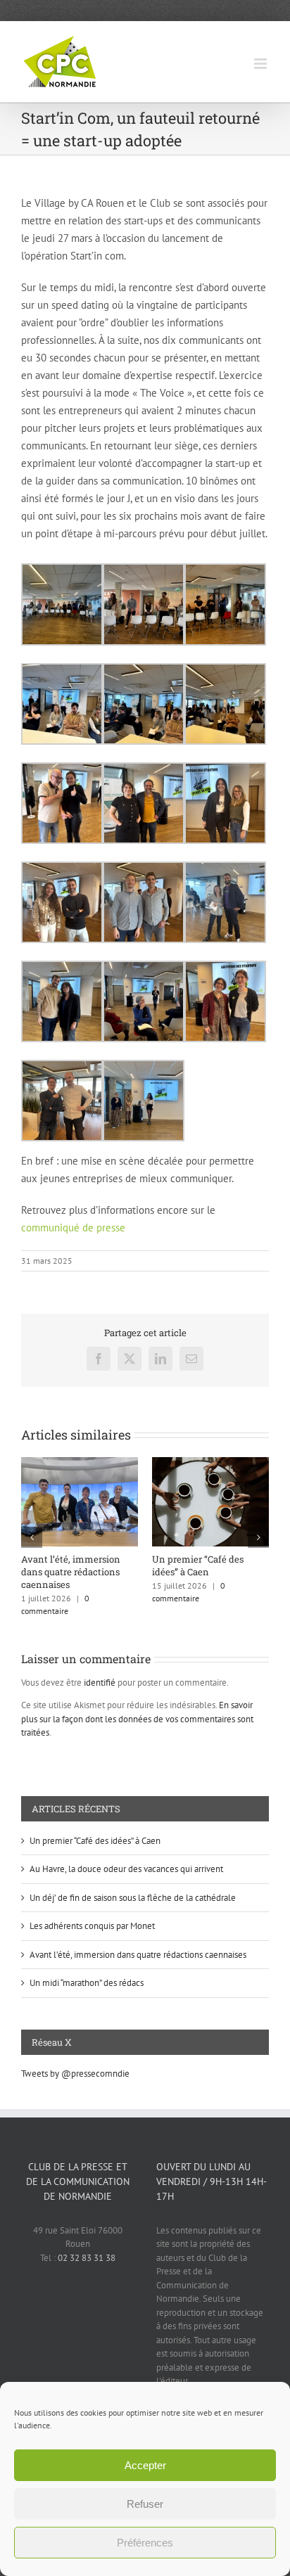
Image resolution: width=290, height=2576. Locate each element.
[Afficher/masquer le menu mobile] (261, 64)
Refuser (145, 2504)
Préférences (145, 2543)
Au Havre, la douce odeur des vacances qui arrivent (126, 1869)
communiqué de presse (73, 1228)
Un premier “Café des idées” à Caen (198, 1565)
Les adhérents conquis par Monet (92, 1926)
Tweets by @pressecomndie (75, 2074)
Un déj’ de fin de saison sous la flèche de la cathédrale (133, 1898)
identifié (100, 1683)
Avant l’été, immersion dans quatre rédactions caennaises (71, 1572)
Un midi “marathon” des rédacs (87, 1983)
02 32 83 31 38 (87, 2258)
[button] (32, 1537)
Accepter (145, 2465)
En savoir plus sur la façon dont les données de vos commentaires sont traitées (137, 1719)
